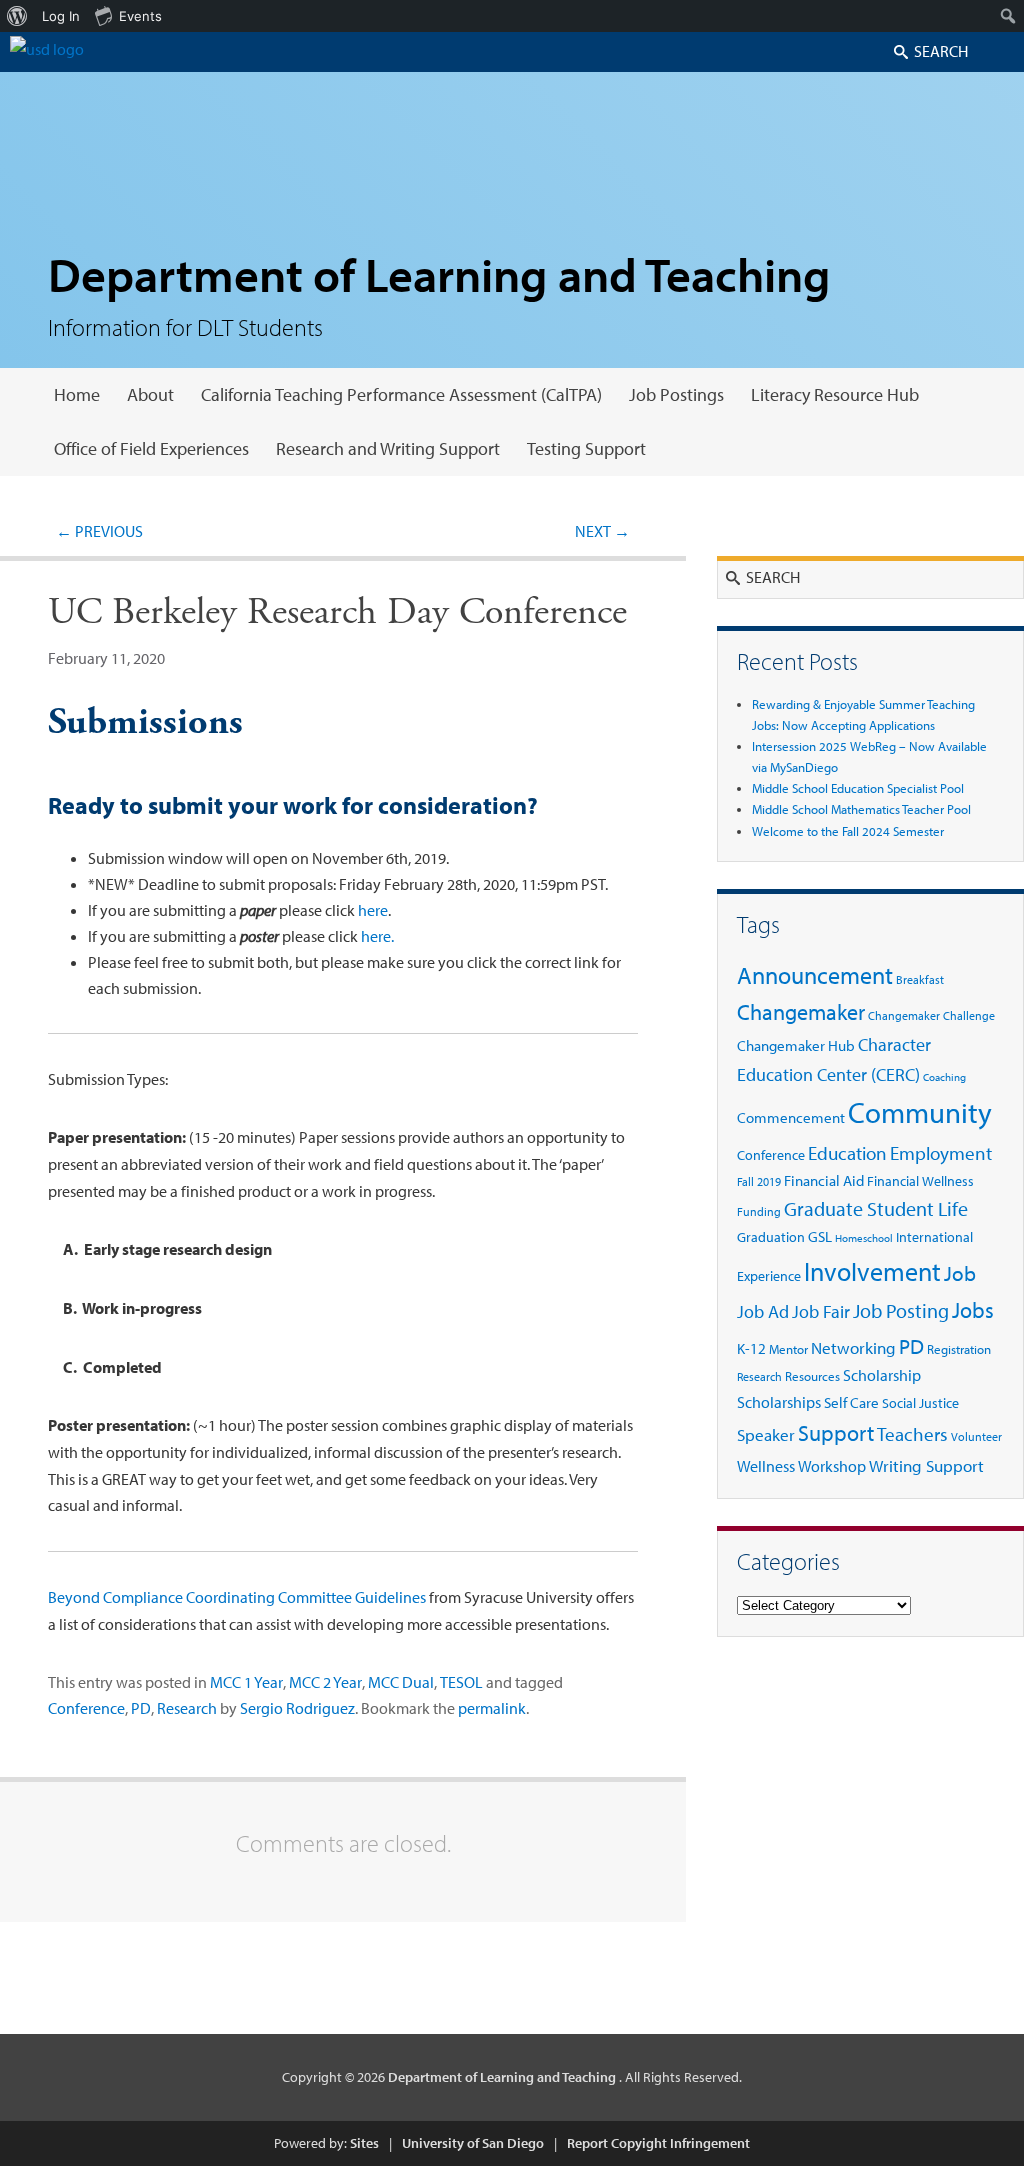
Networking (853, 1347)
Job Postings (676, 394)
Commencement (791, 1117)
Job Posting (901, 1310)
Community (920, 1112)
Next (602, 531)
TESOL (461, 1682)
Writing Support (926, 1465)
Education (847, 1152)
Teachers (912, 1434)
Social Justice (920, 1403)
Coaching (944, 1077)
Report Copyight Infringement (658, 2143)
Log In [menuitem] (61, 16)
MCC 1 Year (246, 1682)
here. (377, 936)
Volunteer (976, 1436)
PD (141, 1708)
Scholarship (882, 1375)
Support (836, 1432)
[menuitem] (17, 16)
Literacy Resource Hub (835, 394)
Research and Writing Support (388, 448)
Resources (812, 1376)
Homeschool (864, 1238)
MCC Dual (401, 1682)
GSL (820, 1236)
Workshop (832, 1466)
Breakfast (920, 979)
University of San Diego (473, 2143)
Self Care (851, 1402)
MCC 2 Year (325, 1682)
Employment (941, 1153)
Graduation (771, 1237)
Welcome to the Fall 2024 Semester (848, 831)
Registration (959, 1349)
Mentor (788, 1349)
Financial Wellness (920, 1180)
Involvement (872, 1271)
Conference (86, 1708)
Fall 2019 (759, 1181)
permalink (492, 1708)
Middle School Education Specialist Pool (858, 788)
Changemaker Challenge (931, 1015)
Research (187, 1708)
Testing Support (586, 448)
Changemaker (801, 1012)
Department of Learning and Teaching (439, 273)
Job (960, 1273)
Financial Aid (824, 1180)
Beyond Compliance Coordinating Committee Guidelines (237, 1597)
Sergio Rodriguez (297, 1708)
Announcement (815, 975)
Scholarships (779, 1402)
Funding (759, 1211)
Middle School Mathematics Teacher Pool (861, 809)
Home (77, 394)
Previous (99, 531)
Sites (364, 2143)
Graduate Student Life (876, 1208)
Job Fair (821, 1311)
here (373, 910)
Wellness (766, 1466)
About (150, 394)
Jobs (973, 1309)
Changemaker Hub (796, 1045)
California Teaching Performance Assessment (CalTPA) (401, 394)
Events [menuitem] (140, 16)
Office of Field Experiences (151, 448)
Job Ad (763, 1311)
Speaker (766, 1434)
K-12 (751, 1348)
